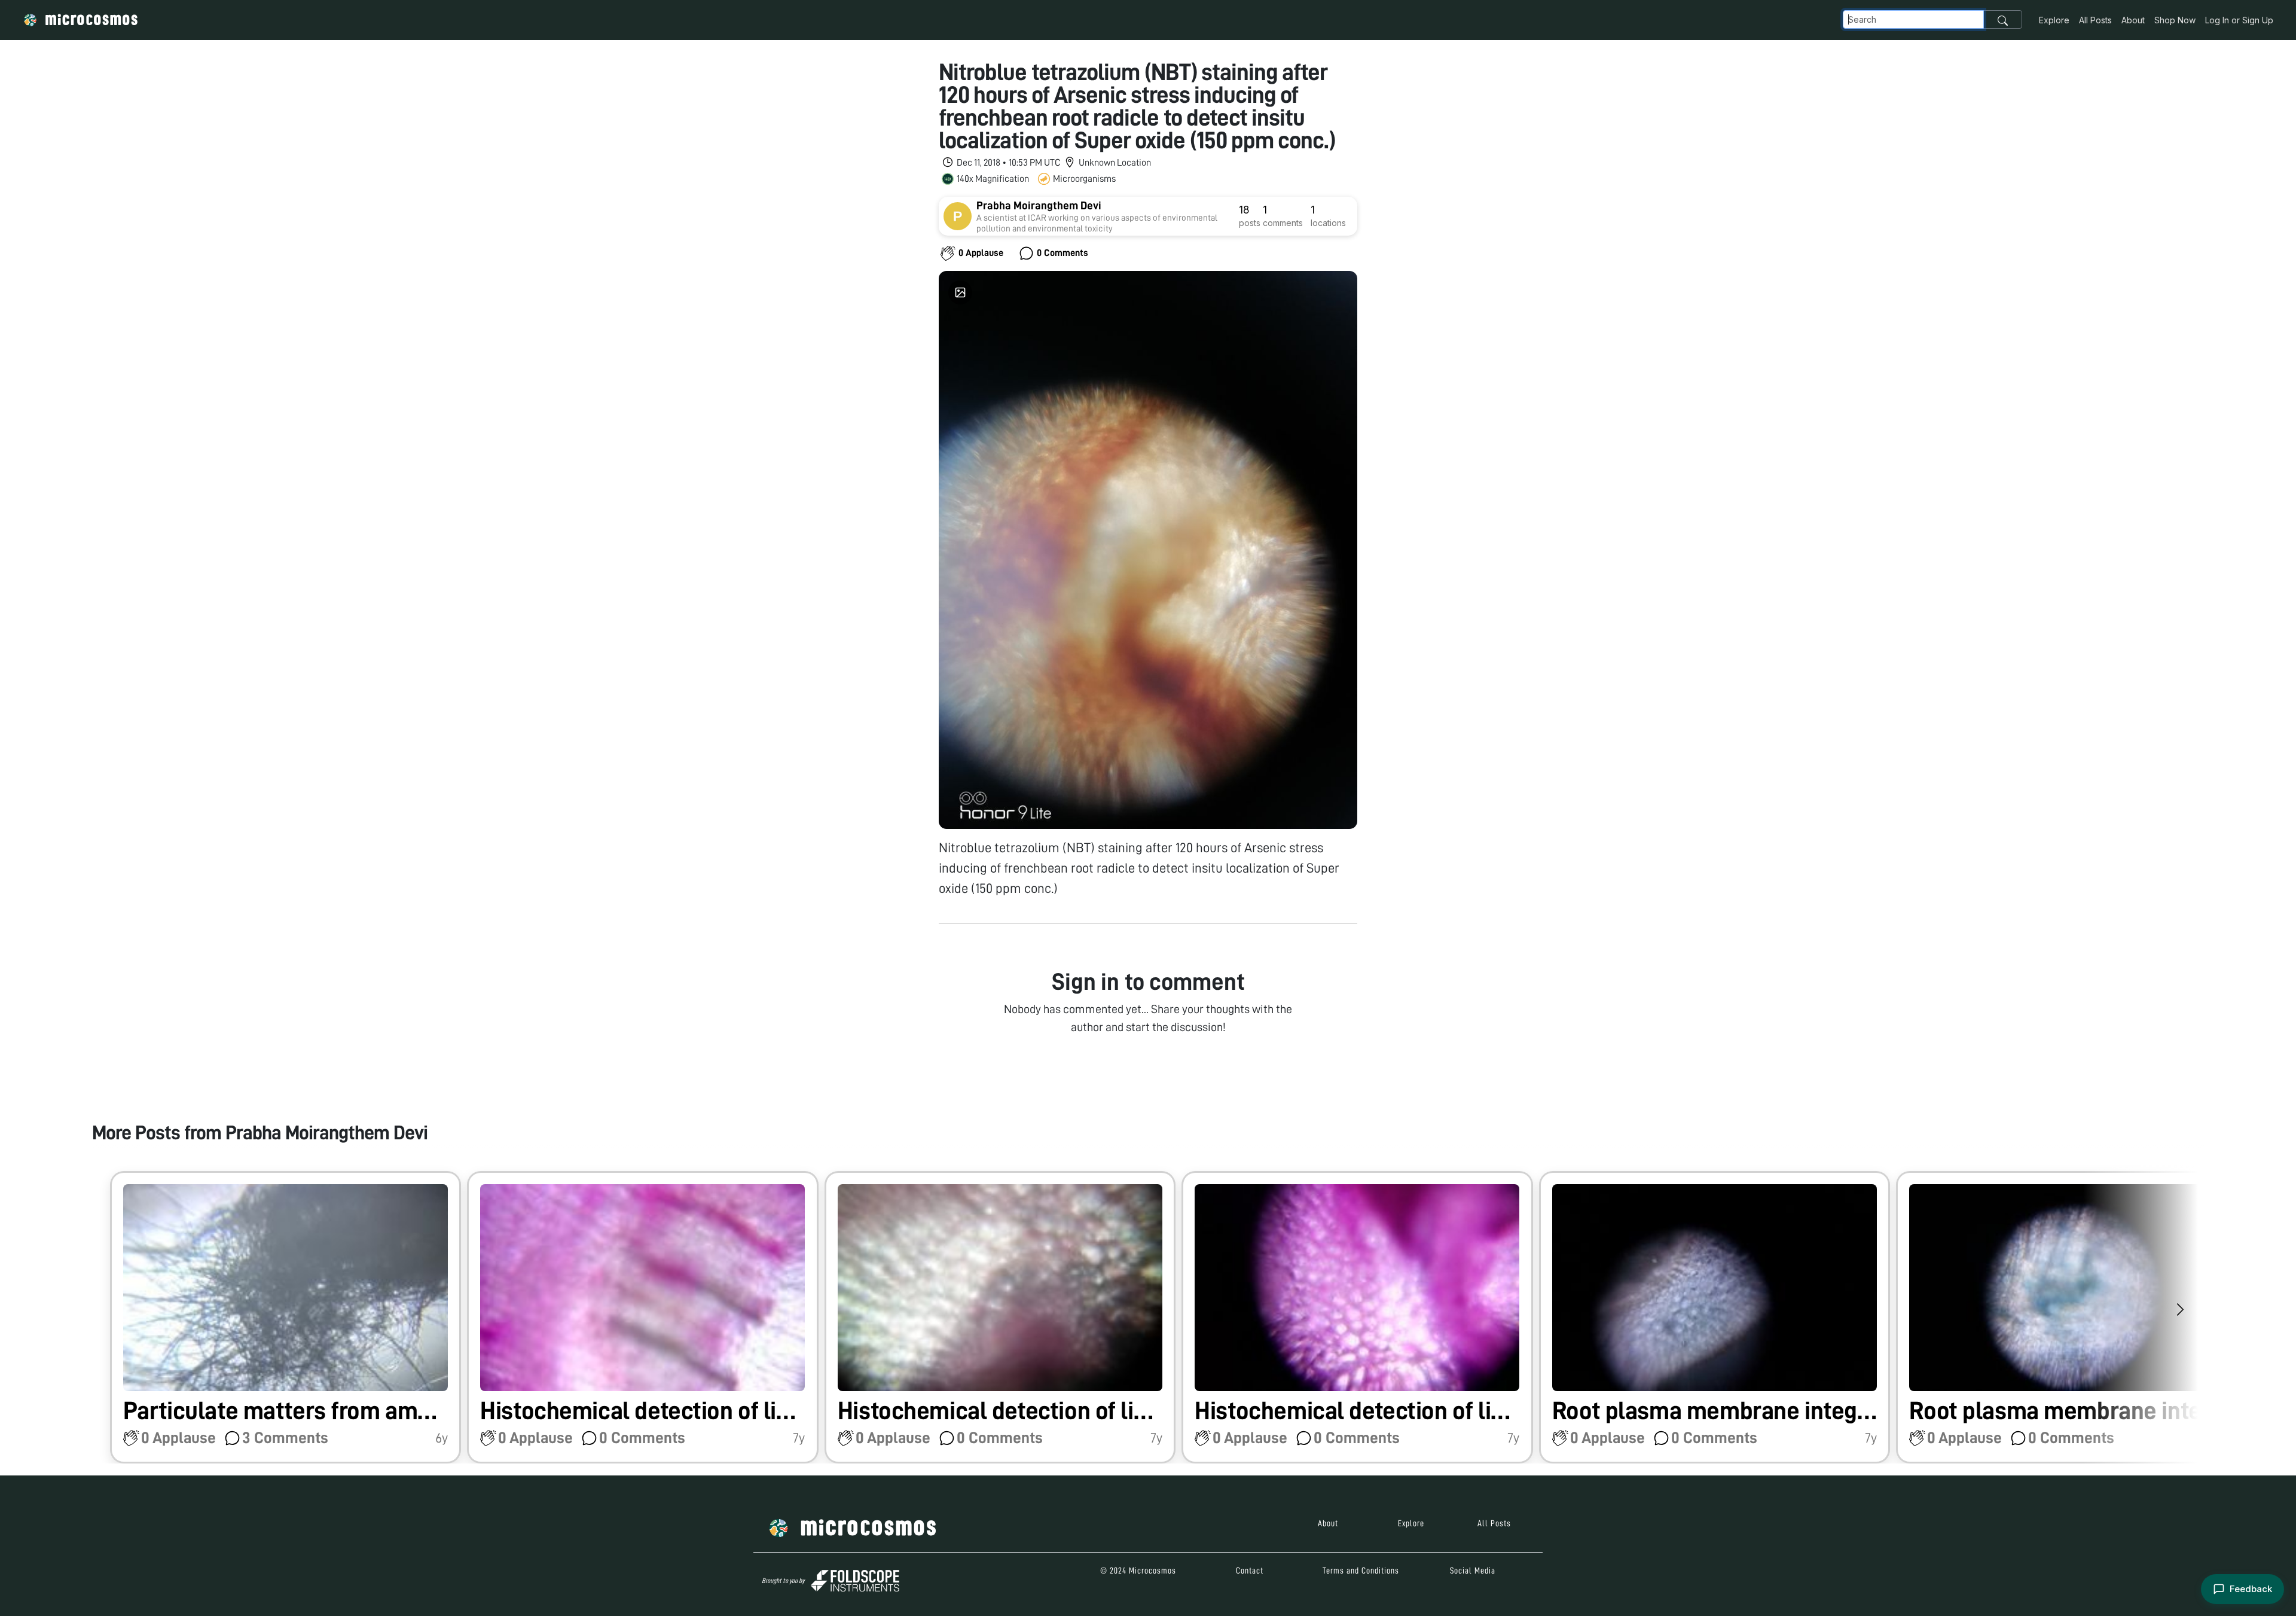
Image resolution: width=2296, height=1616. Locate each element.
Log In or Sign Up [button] (2239, 20)
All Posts (2095, 20)
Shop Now (2175, 20)
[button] (286, 1317)
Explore (2054, 20)
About (2133, 20)
